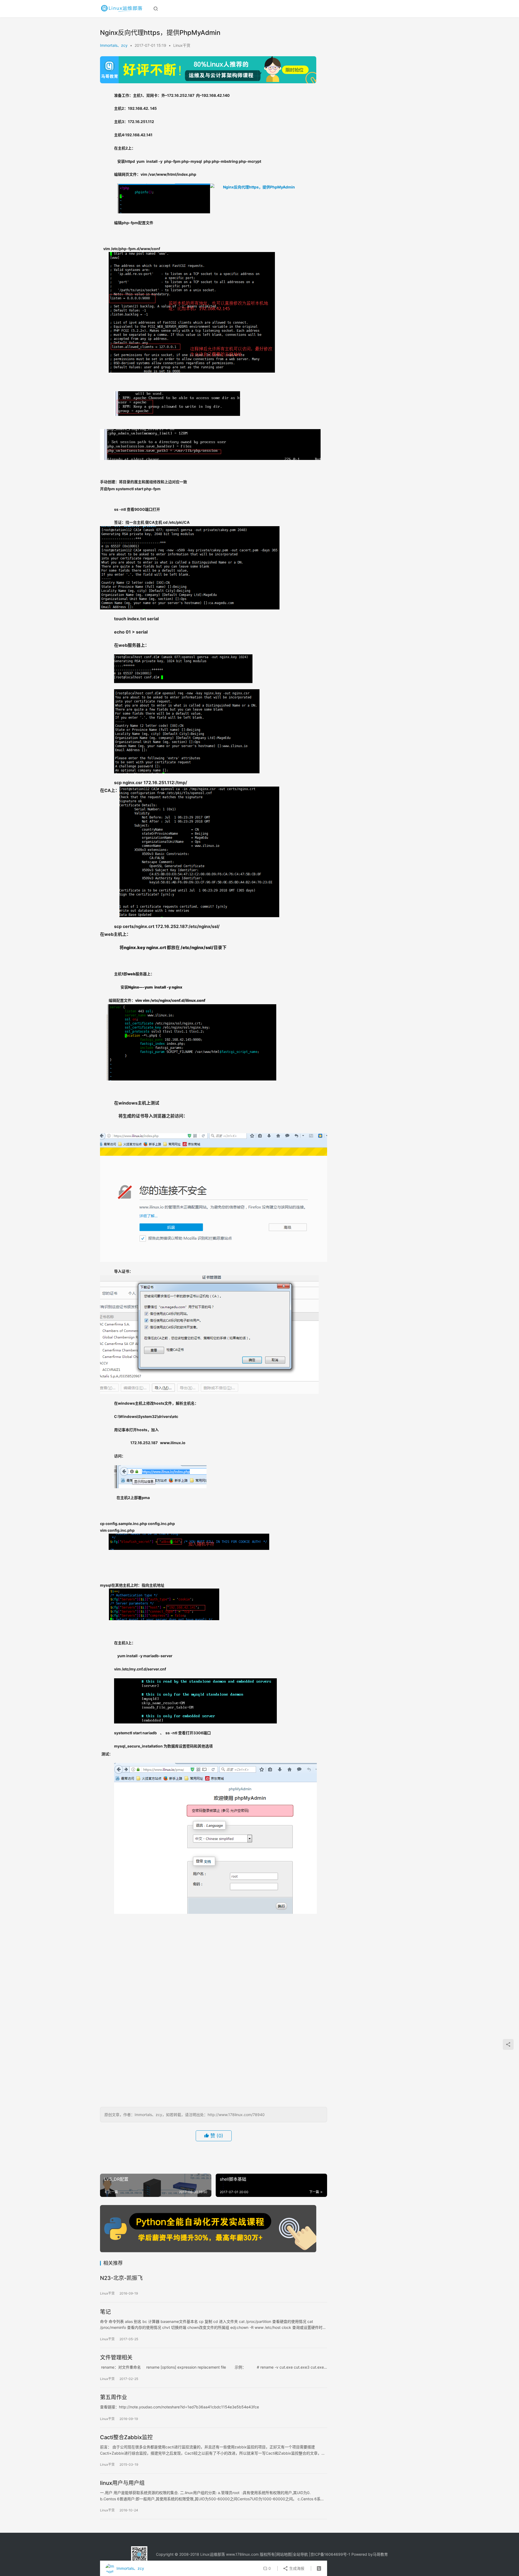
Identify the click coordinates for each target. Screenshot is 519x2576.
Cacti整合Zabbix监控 (126, 2437)
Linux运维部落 (213, 2554)
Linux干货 (182, 45)
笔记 (105, 2312)
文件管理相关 (116, 2358)
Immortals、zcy (114, 45)
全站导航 (300, 2554)
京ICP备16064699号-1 (330, 2554)
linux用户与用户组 (122, 2483)
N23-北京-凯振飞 (121, 2278)
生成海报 (296, 2568)
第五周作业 (114, 2397)
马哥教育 (380, 2554)
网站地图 (284, 2554)
